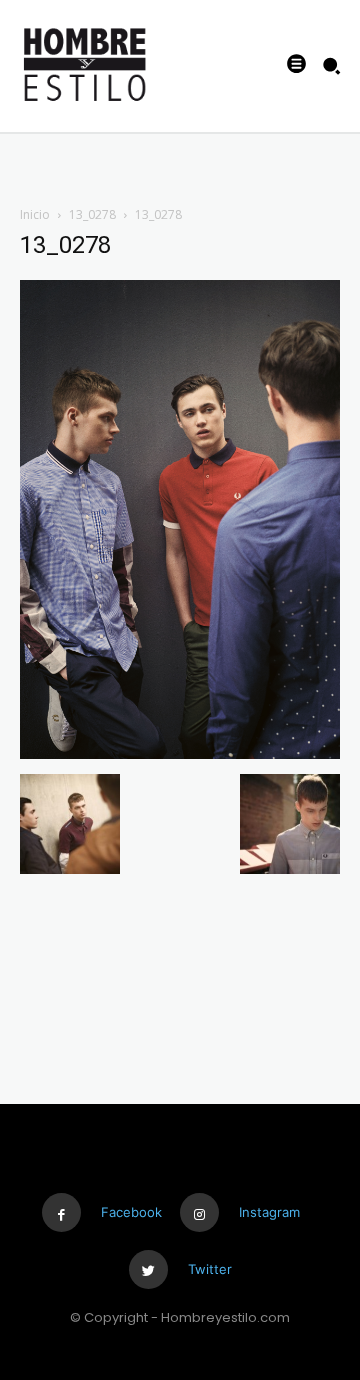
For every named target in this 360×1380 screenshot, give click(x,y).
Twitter (210, 1269)
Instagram (269, 1212)
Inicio (35, 214)
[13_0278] (180, 753)
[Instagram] (199, 1212)
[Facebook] (61, 1212)
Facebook (131, 1212)
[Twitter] (148, 1269)
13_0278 (92, 214)
